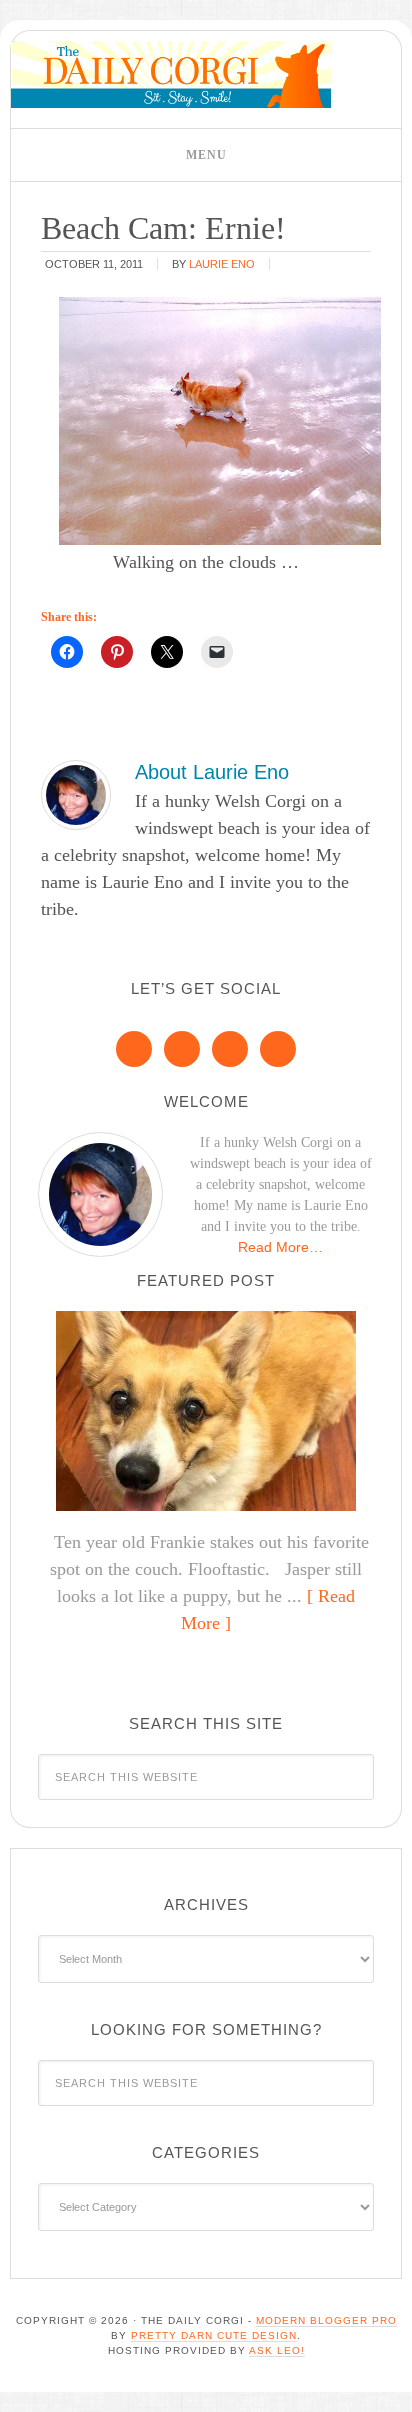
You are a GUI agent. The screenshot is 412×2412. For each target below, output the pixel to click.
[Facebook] (134, 1049)
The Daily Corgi (171, 74)
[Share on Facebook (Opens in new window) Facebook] (67, 652)
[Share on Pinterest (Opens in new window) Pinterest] (117, 652)
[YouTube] (278, 1049)
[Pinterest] (182, 1049)
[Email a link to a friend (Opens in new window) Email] (217, 652)
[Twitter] (230, 1049)
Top (389, 2384)
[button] (206, 155)
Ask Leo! (277, 2350)
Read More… (280, 1247)
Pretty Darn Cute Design (214, 2335)
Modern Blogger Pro (326, 2320)
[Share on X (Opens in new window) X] (167, 652)
